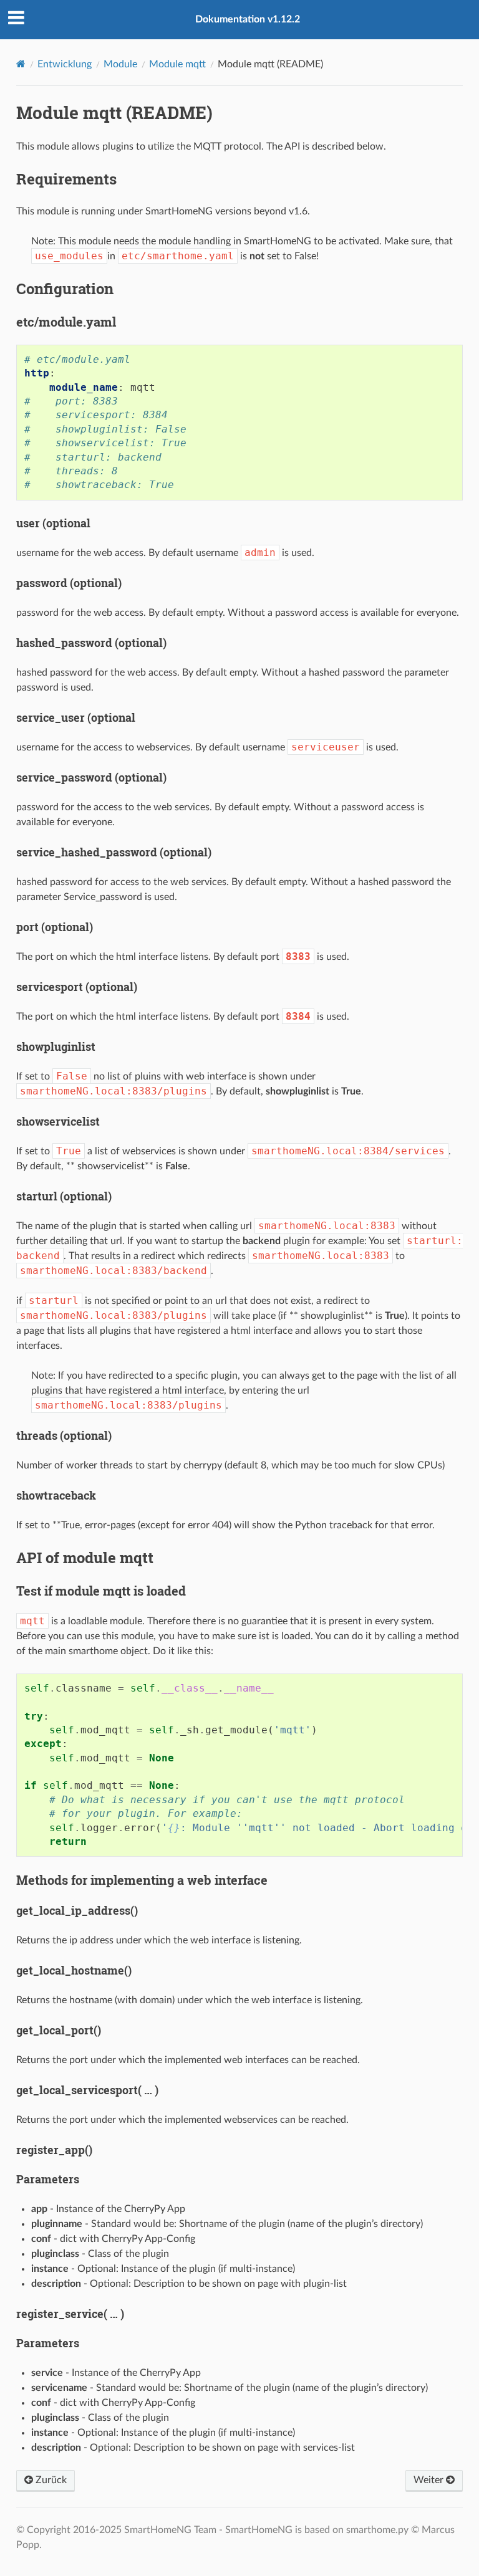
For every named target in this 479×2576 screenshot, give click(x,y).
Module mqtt (177, 64)
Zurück (50, 2480)
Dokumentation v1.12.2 (248, 19)
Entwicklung (65, 64)
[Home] (21, 64)
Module (120, 64)
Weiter (430, 2480)
